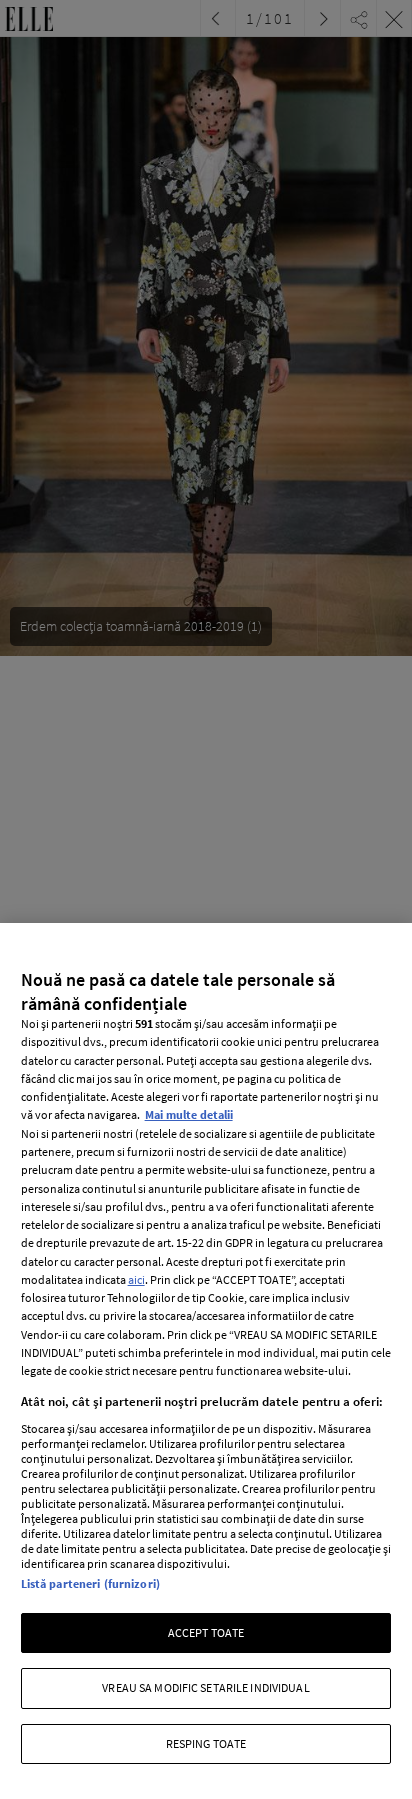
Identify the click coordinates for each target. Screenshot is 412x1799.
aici (136, 1279)
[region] (206, 1361)
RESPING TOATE (206, 1743)
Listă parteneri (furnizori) (90, 1583)
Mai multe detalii (189, 1114)
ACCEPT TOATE (206, 1632)
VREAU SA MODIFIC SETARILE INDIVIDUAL (205, 1687)
